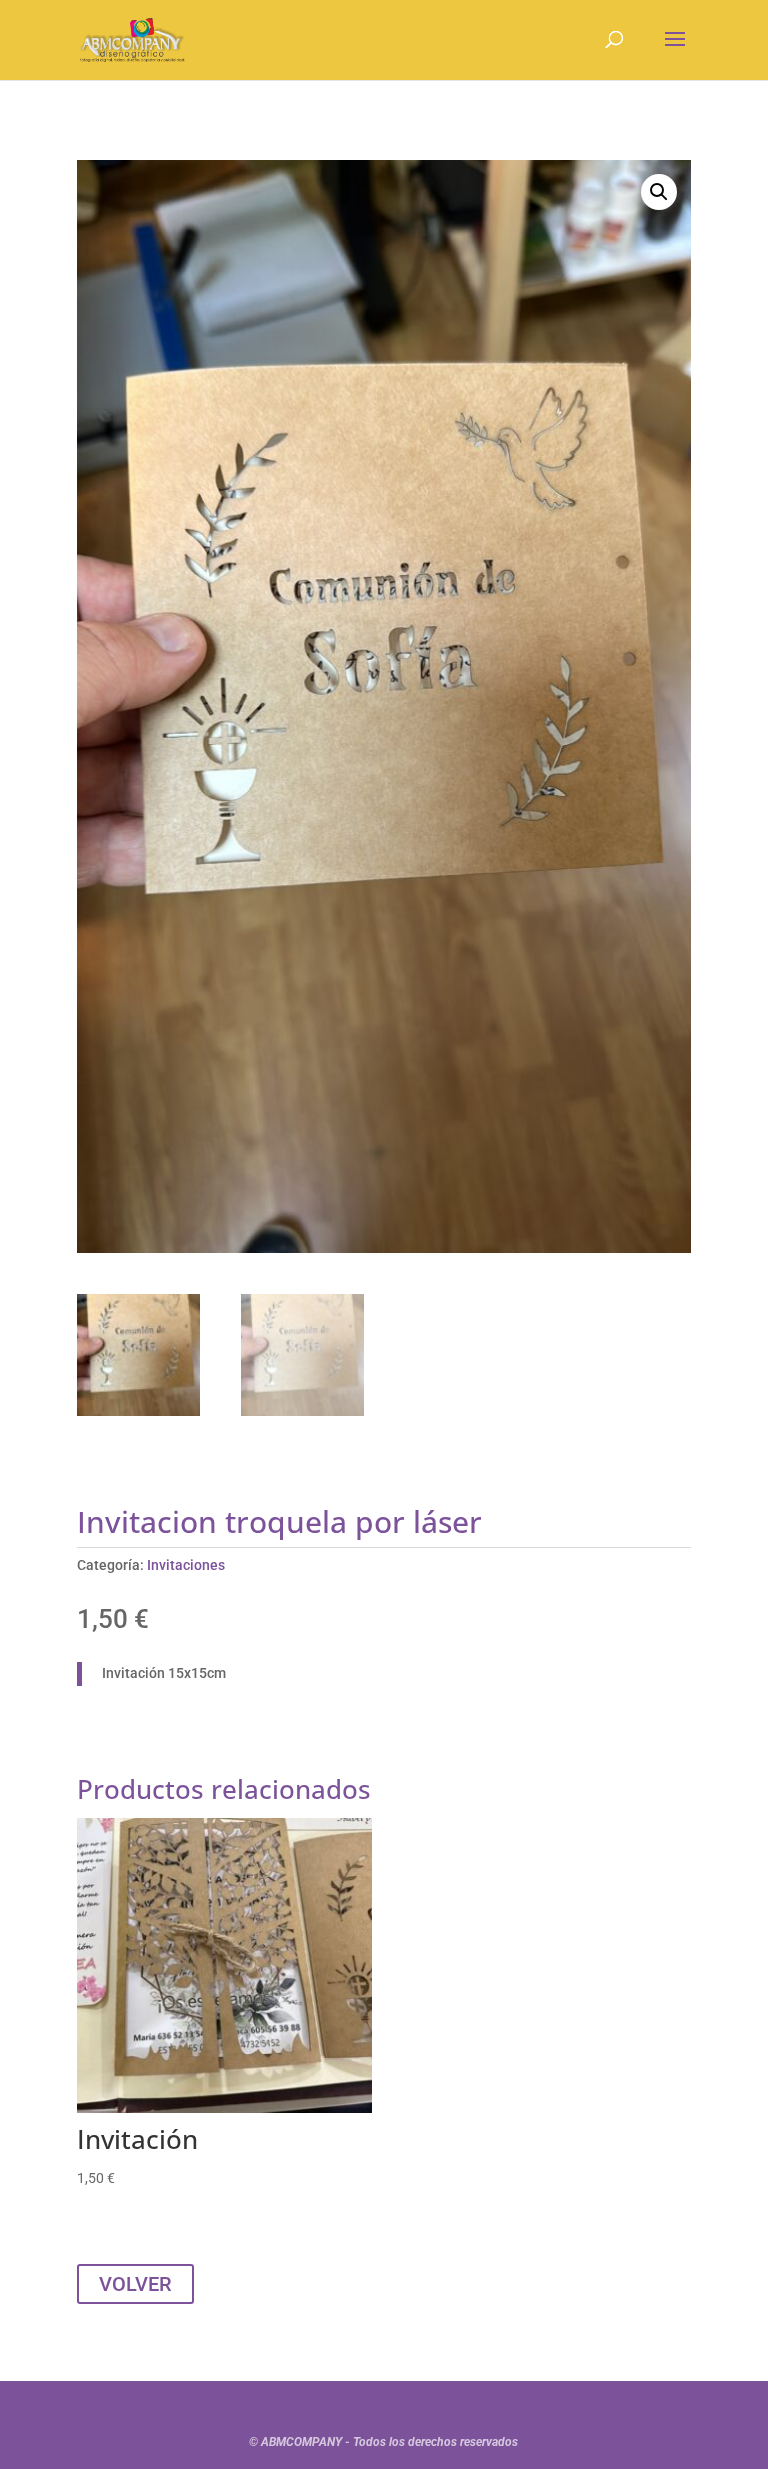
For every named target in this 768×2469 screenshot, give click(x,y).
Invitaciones (186, 1565)
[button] (659, 192)
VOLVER (135, 2284)
